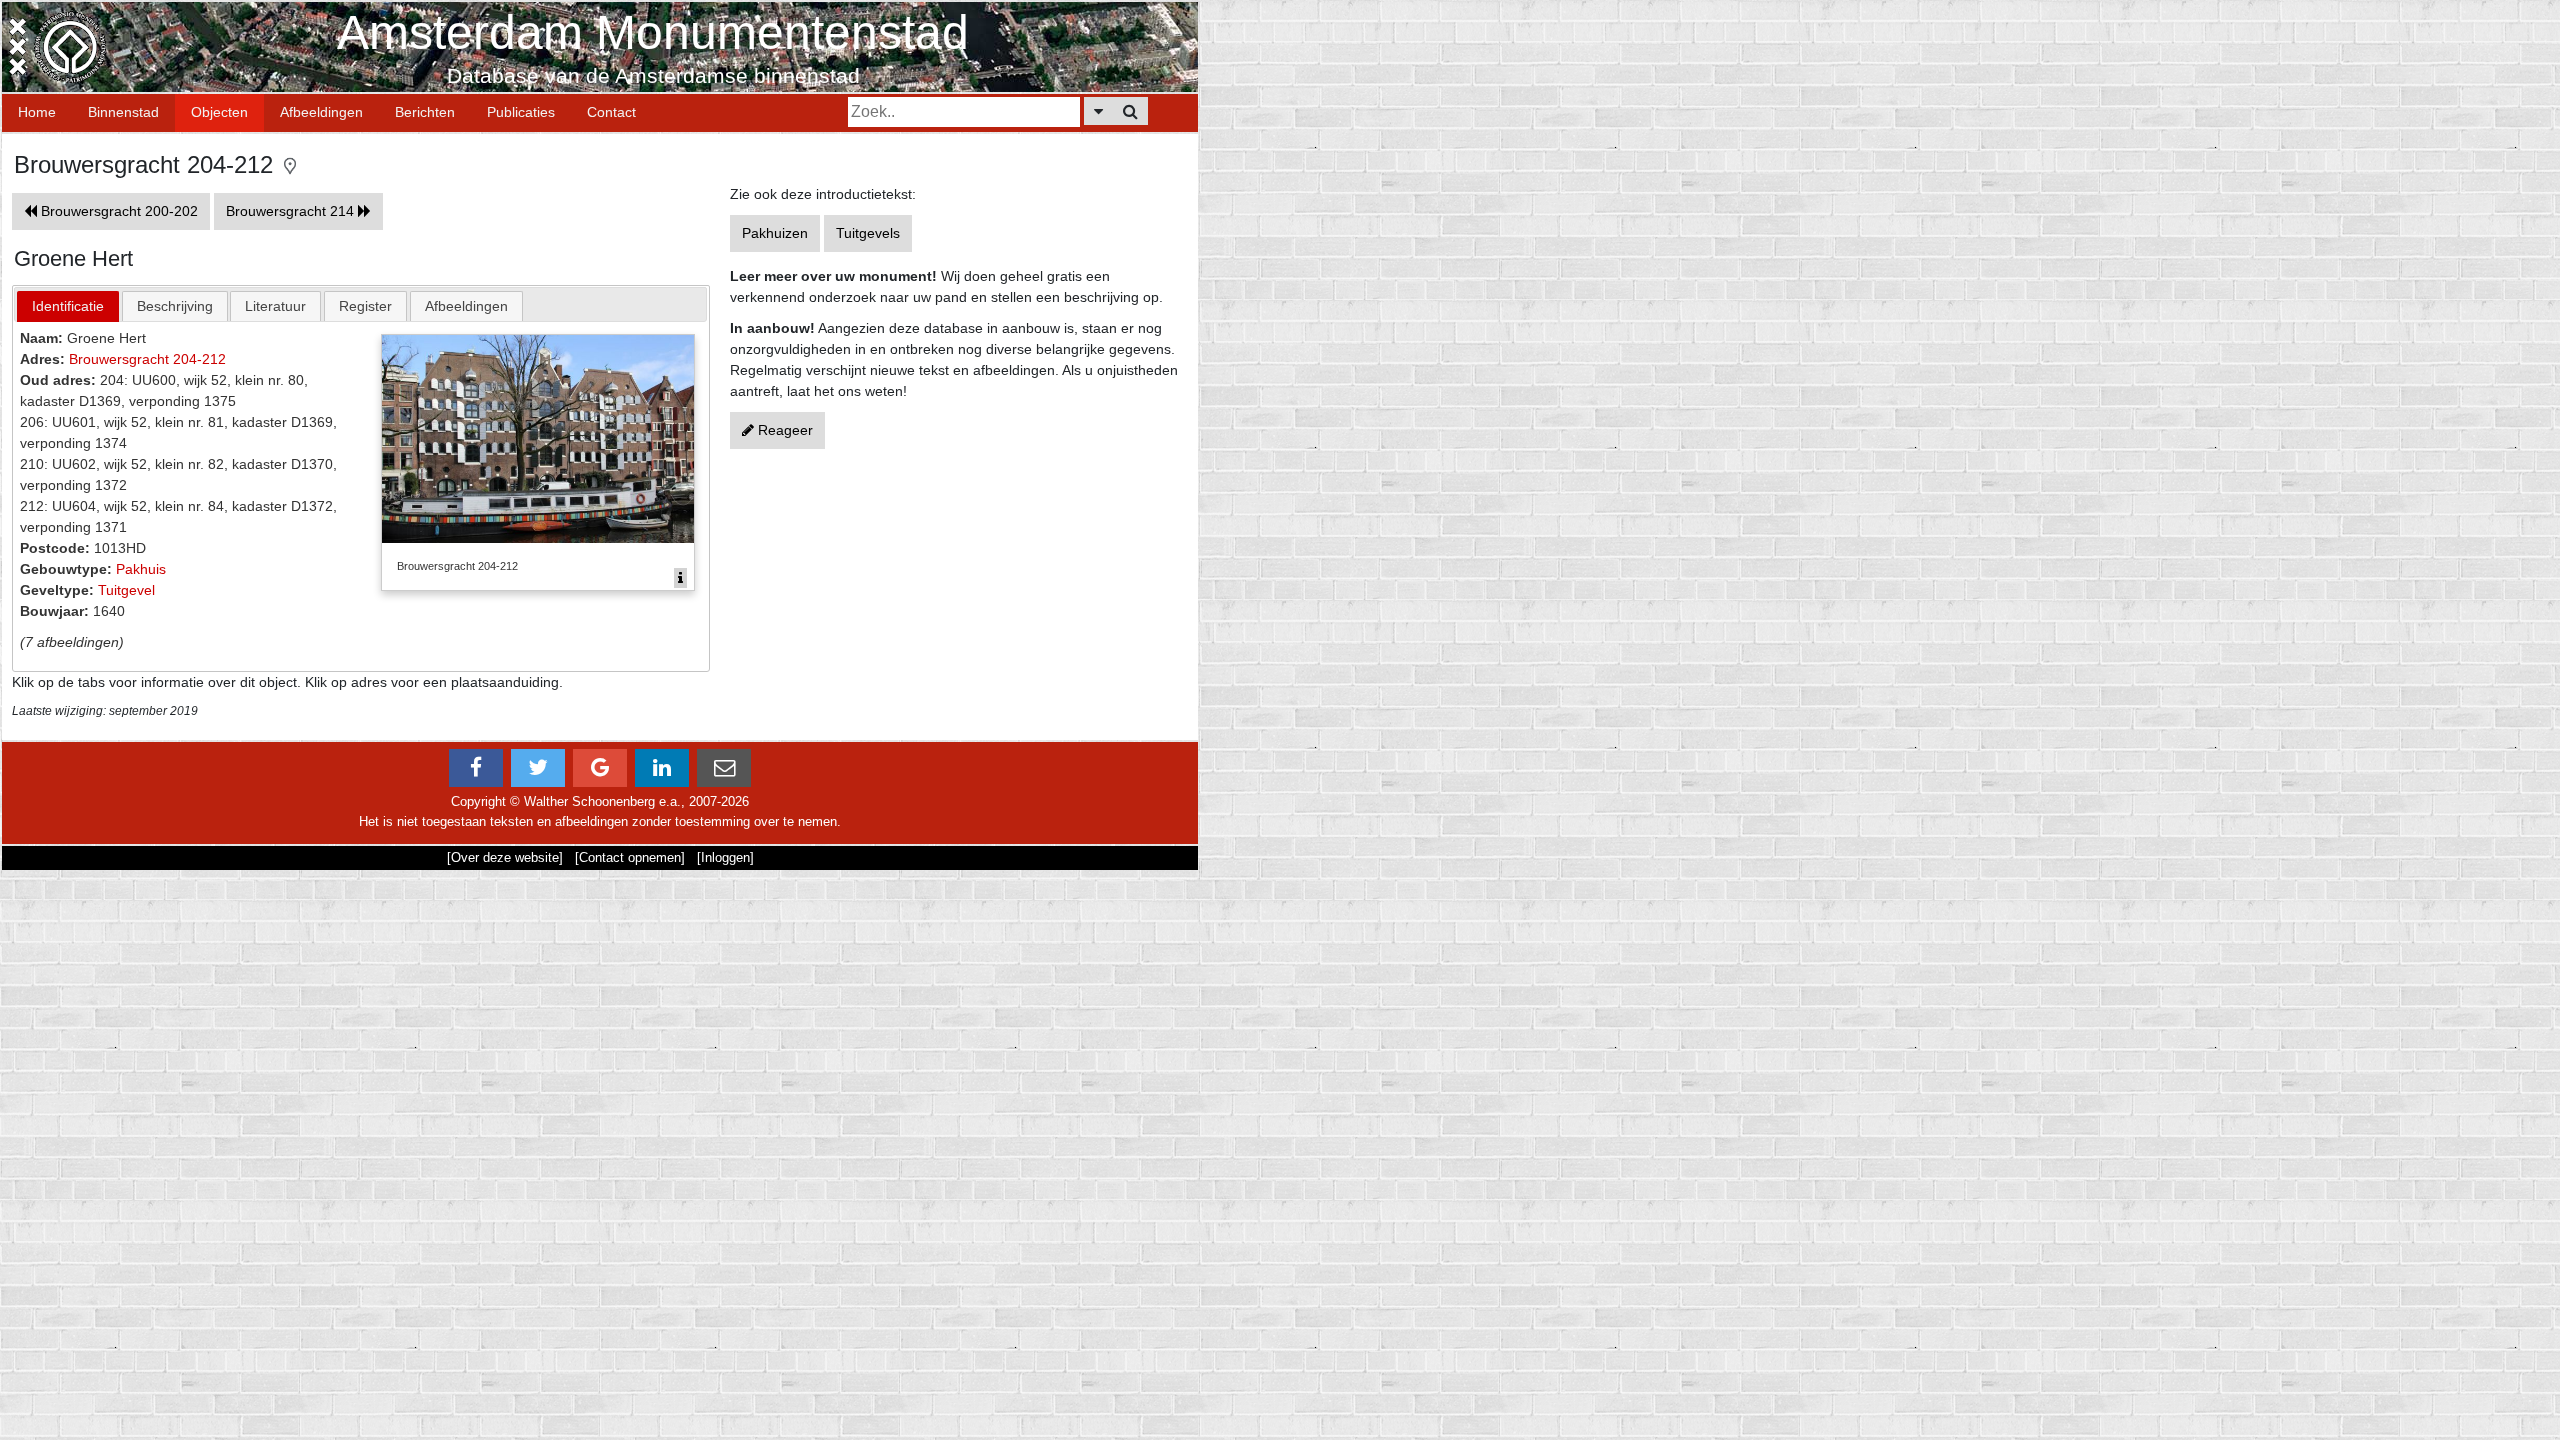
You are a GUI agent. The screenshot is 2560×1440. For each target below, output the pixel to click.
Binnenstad (123, 112)
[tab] (68, 306)
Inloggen (725, 857)
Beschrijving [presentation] (175, 306)
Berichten (425, 112)
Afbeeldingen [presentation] (466, 306)
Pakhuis (141, 569)
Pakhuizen (775, 233)
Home (37, 112)
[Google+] (600, 767)
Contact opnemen (630, 857)
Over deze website (505, 857)
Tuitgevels (868, 233)
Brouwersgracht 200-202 (117, 211)
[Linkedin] (662, 767)
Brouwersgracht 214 (292, 211)
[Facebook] (476, 767)
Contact (611, 112)
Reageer (783, 430)
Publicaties (521, 112)
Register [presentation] (365, 306)
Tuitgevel (126, 590)
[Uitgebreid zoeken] (1098, 111)
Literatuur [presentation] (275, 306)
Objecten (219, 112)
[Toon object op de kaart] (290, 164)
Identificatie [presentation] (68, 306)
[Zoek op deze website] (1130, 111)
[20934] (680, 578)
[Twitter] (538, 767)
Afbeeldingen (321, 112)
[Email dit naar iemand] (724, 767)
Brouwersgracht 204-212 (147, 359)
